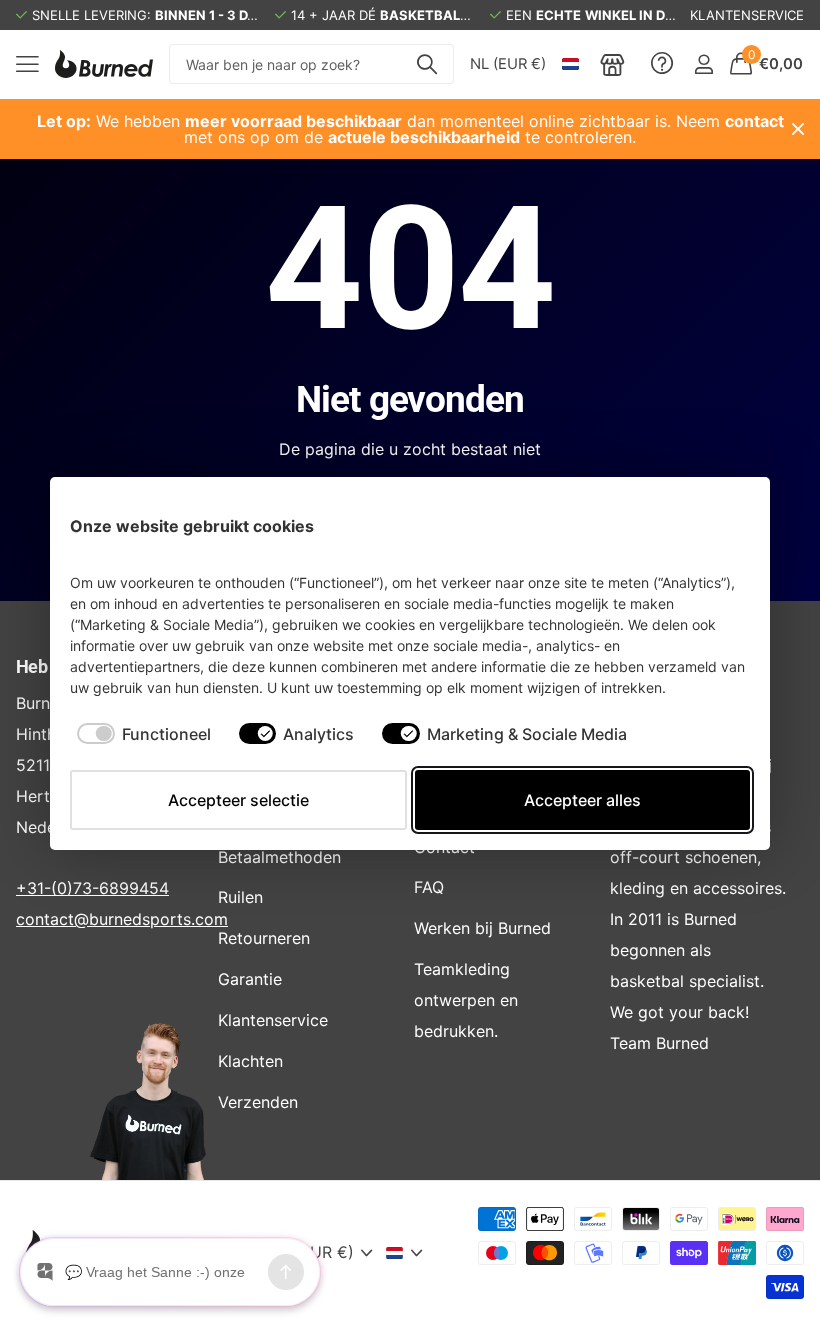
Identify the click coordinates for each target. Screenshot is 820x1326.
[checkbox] (144, 734)
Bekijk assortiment (27, 64)
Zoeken (426, 64)
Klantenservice (273, 1020)
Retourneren (264, 938)
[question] (662, 64)
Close (798, 129)
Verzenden (258, 1102)
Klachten (250, 1061)
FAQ (429, 887)
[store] (612, 64)
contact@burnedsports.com (122, 919)
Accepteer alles (582, 800)
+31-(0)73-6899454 (92, 888)
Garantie (250, 979)
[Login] (703, 64)
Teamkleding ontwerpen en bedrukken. (466, 1000)
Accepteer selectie (238, 800)
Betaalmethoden (279, 857)
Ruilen (240, 897)
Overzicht (704, 525)
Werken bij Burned (482, 928)
